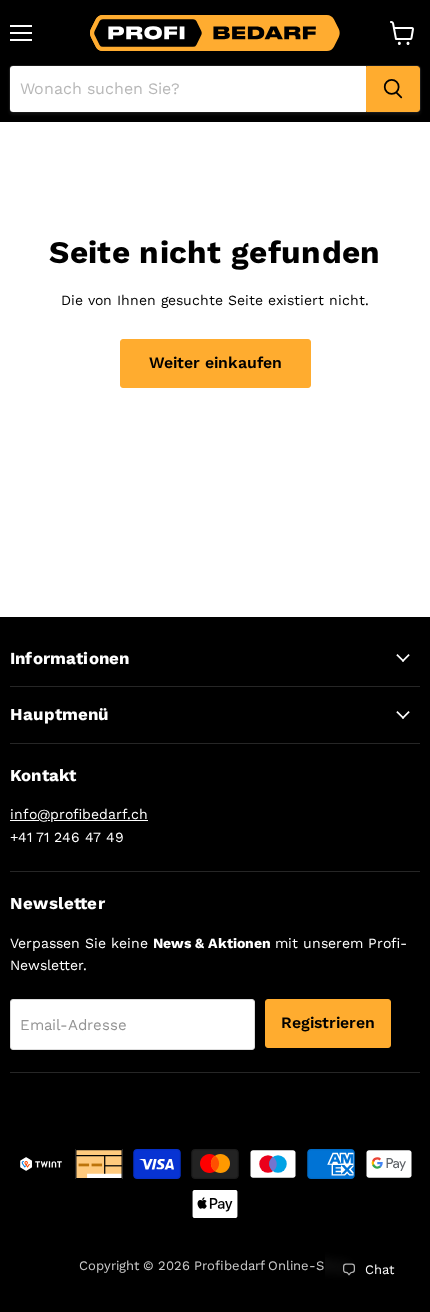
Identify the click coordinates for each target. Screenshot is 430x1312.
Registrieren (328, 1022)
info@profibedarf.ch (79, 814)
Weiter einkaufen (215, 362)
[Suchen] (393, 89)
